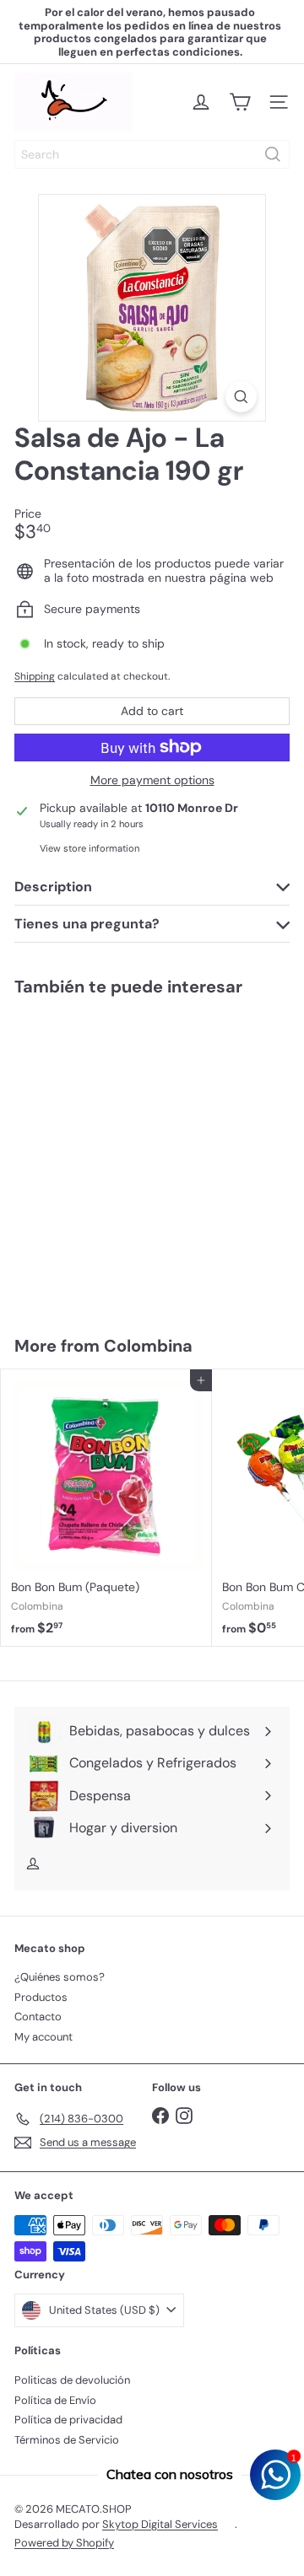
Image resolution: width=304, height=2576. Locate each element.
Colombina (148, 1346)
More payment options (152, 780)
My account (43, 2037)
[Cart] (240, 102)
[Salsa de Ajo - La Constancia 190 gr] (106, 1156)
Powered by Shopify (64, 2543)
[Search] (273, 154)
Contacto (38, 2017)
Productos (41, 1997)
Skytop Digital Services (160, 2524)
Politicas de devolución (72, 2380)
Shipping (35, 676)
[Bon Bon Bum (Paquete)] (106, 1508)
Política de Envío (55, 2400)
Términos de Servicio (67, 2440)
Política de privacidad (68, 2420)
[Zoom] (241, 397)
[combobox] (152, 154)
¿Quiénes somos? (60, 1977)
